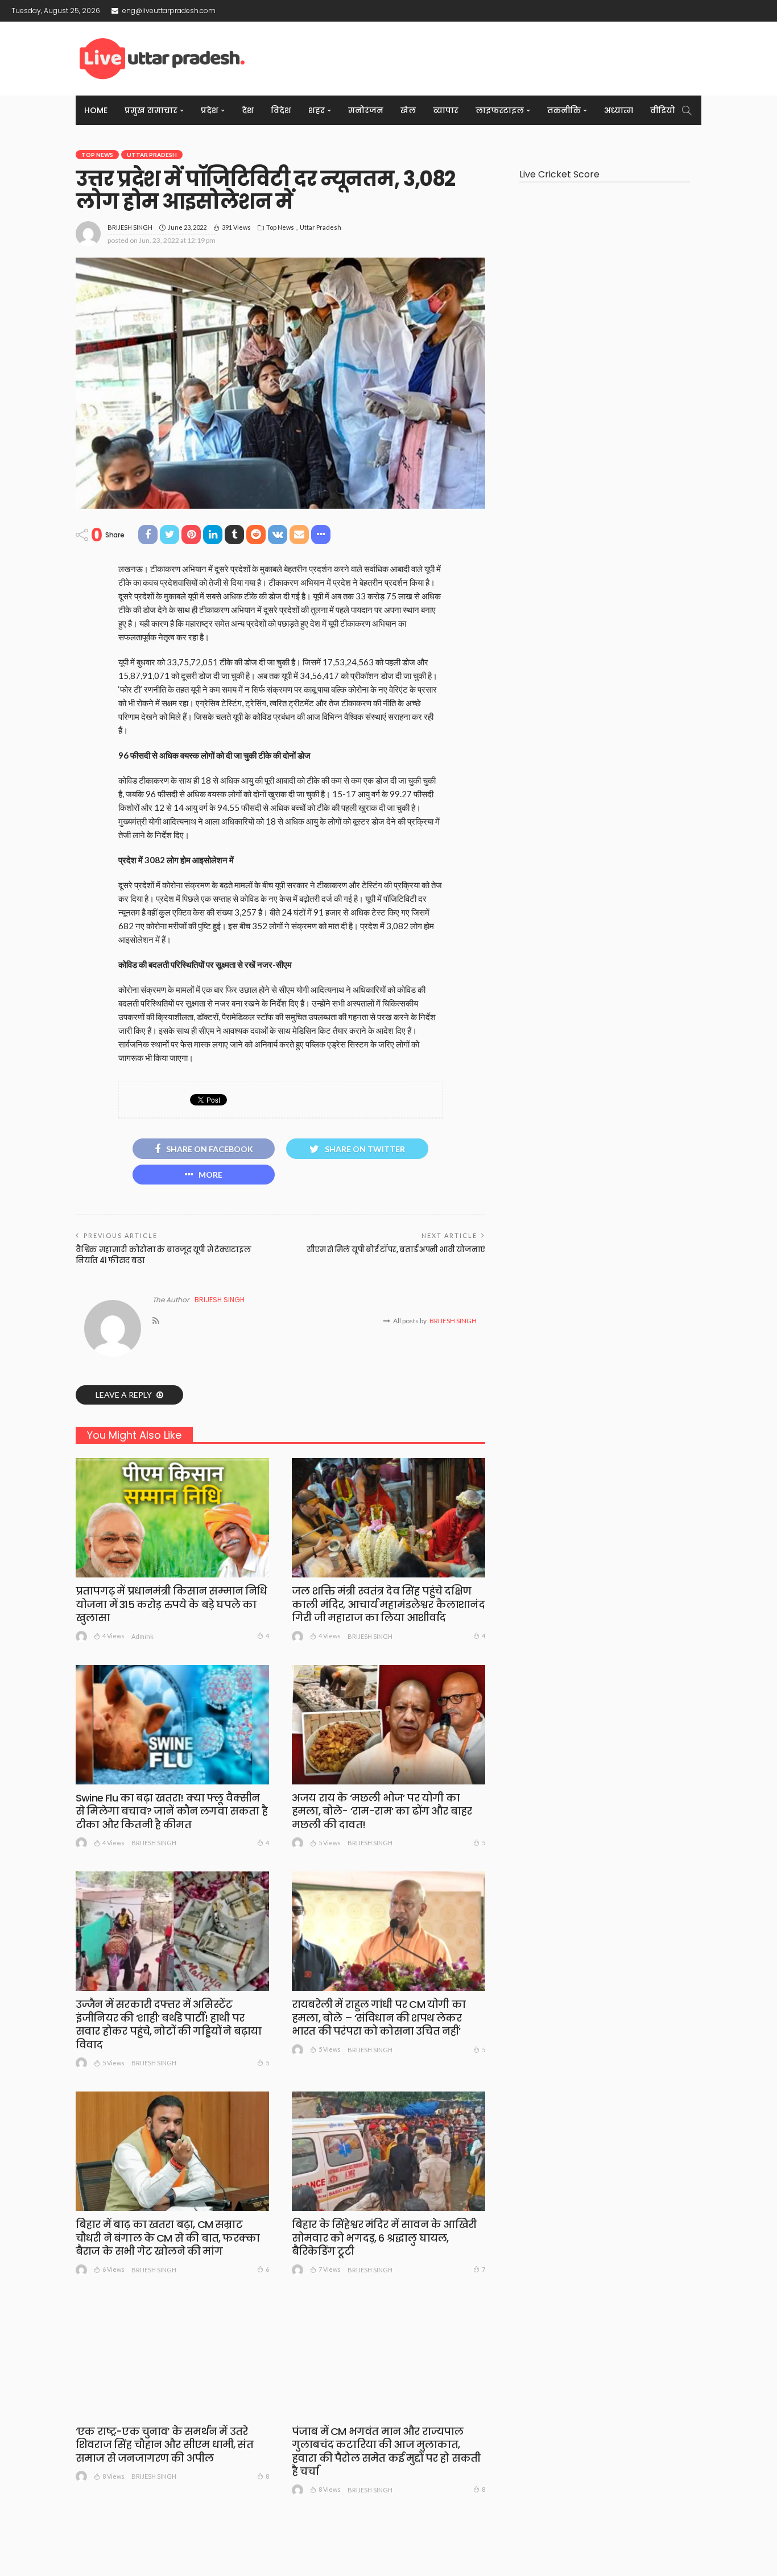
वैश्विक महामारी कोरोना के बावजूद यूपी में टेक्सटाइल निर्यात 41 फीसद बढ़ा (163, 1255)
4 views (113, 1636)
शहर (317, 110)
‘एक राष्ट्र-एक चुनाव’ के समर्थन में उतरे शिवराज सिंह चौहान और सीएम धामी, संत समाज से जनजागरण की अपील (164, 2445)
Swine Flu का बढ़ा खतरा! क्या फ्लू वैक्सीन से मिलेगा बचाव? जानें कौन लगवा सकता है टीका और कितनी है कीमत (171, 1811)
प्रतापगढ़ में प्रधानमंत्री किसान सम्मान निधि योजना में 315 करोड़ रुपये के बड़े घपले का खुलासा (171, 1604)
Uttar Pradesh (152, 155)
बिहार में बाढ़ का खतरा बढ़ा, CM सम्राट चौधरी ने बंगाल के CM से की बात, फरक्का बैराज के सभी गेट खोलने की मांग (168, 2238)
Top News (97, 155)
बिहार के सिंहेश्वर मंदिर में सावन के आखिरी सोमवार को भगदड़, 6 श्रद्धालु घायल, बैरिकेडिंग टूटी (384, 2238)
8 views (113, 2476)
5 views (330, 1843)
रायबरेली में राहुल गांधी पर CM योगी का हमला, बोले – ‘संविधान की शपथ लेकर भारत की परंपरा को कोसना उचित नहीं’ (379, 2018)
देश (248, 110)
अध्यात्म (619, 110)
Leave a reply (125, 1395)
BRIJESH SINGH (130, 227)
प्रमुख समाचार (151, 110)
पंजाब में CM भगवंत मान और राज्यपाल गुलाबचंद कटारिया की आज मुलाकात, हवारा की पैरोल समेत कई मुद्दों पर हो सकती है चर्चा (386, 2451)
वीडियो (663, 110)
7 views (330, 2269)
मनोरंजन (366, 110)
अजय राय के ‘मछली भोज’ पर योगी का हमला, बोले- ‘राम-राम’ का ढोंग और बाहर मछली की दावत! (382, 1811)
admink (142, 1636)
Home (96, 110)
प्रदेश (210, 110)
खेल (408, 110)
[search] (687, 110)
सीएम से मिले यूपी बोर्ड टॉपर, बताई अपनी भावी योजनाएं (396, 1250)
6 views (113, 2269)
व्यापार (446, 110)
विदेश (281, 110)
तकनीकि (564, 110)
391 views (236, 227)
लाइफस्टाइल (500, 110)
